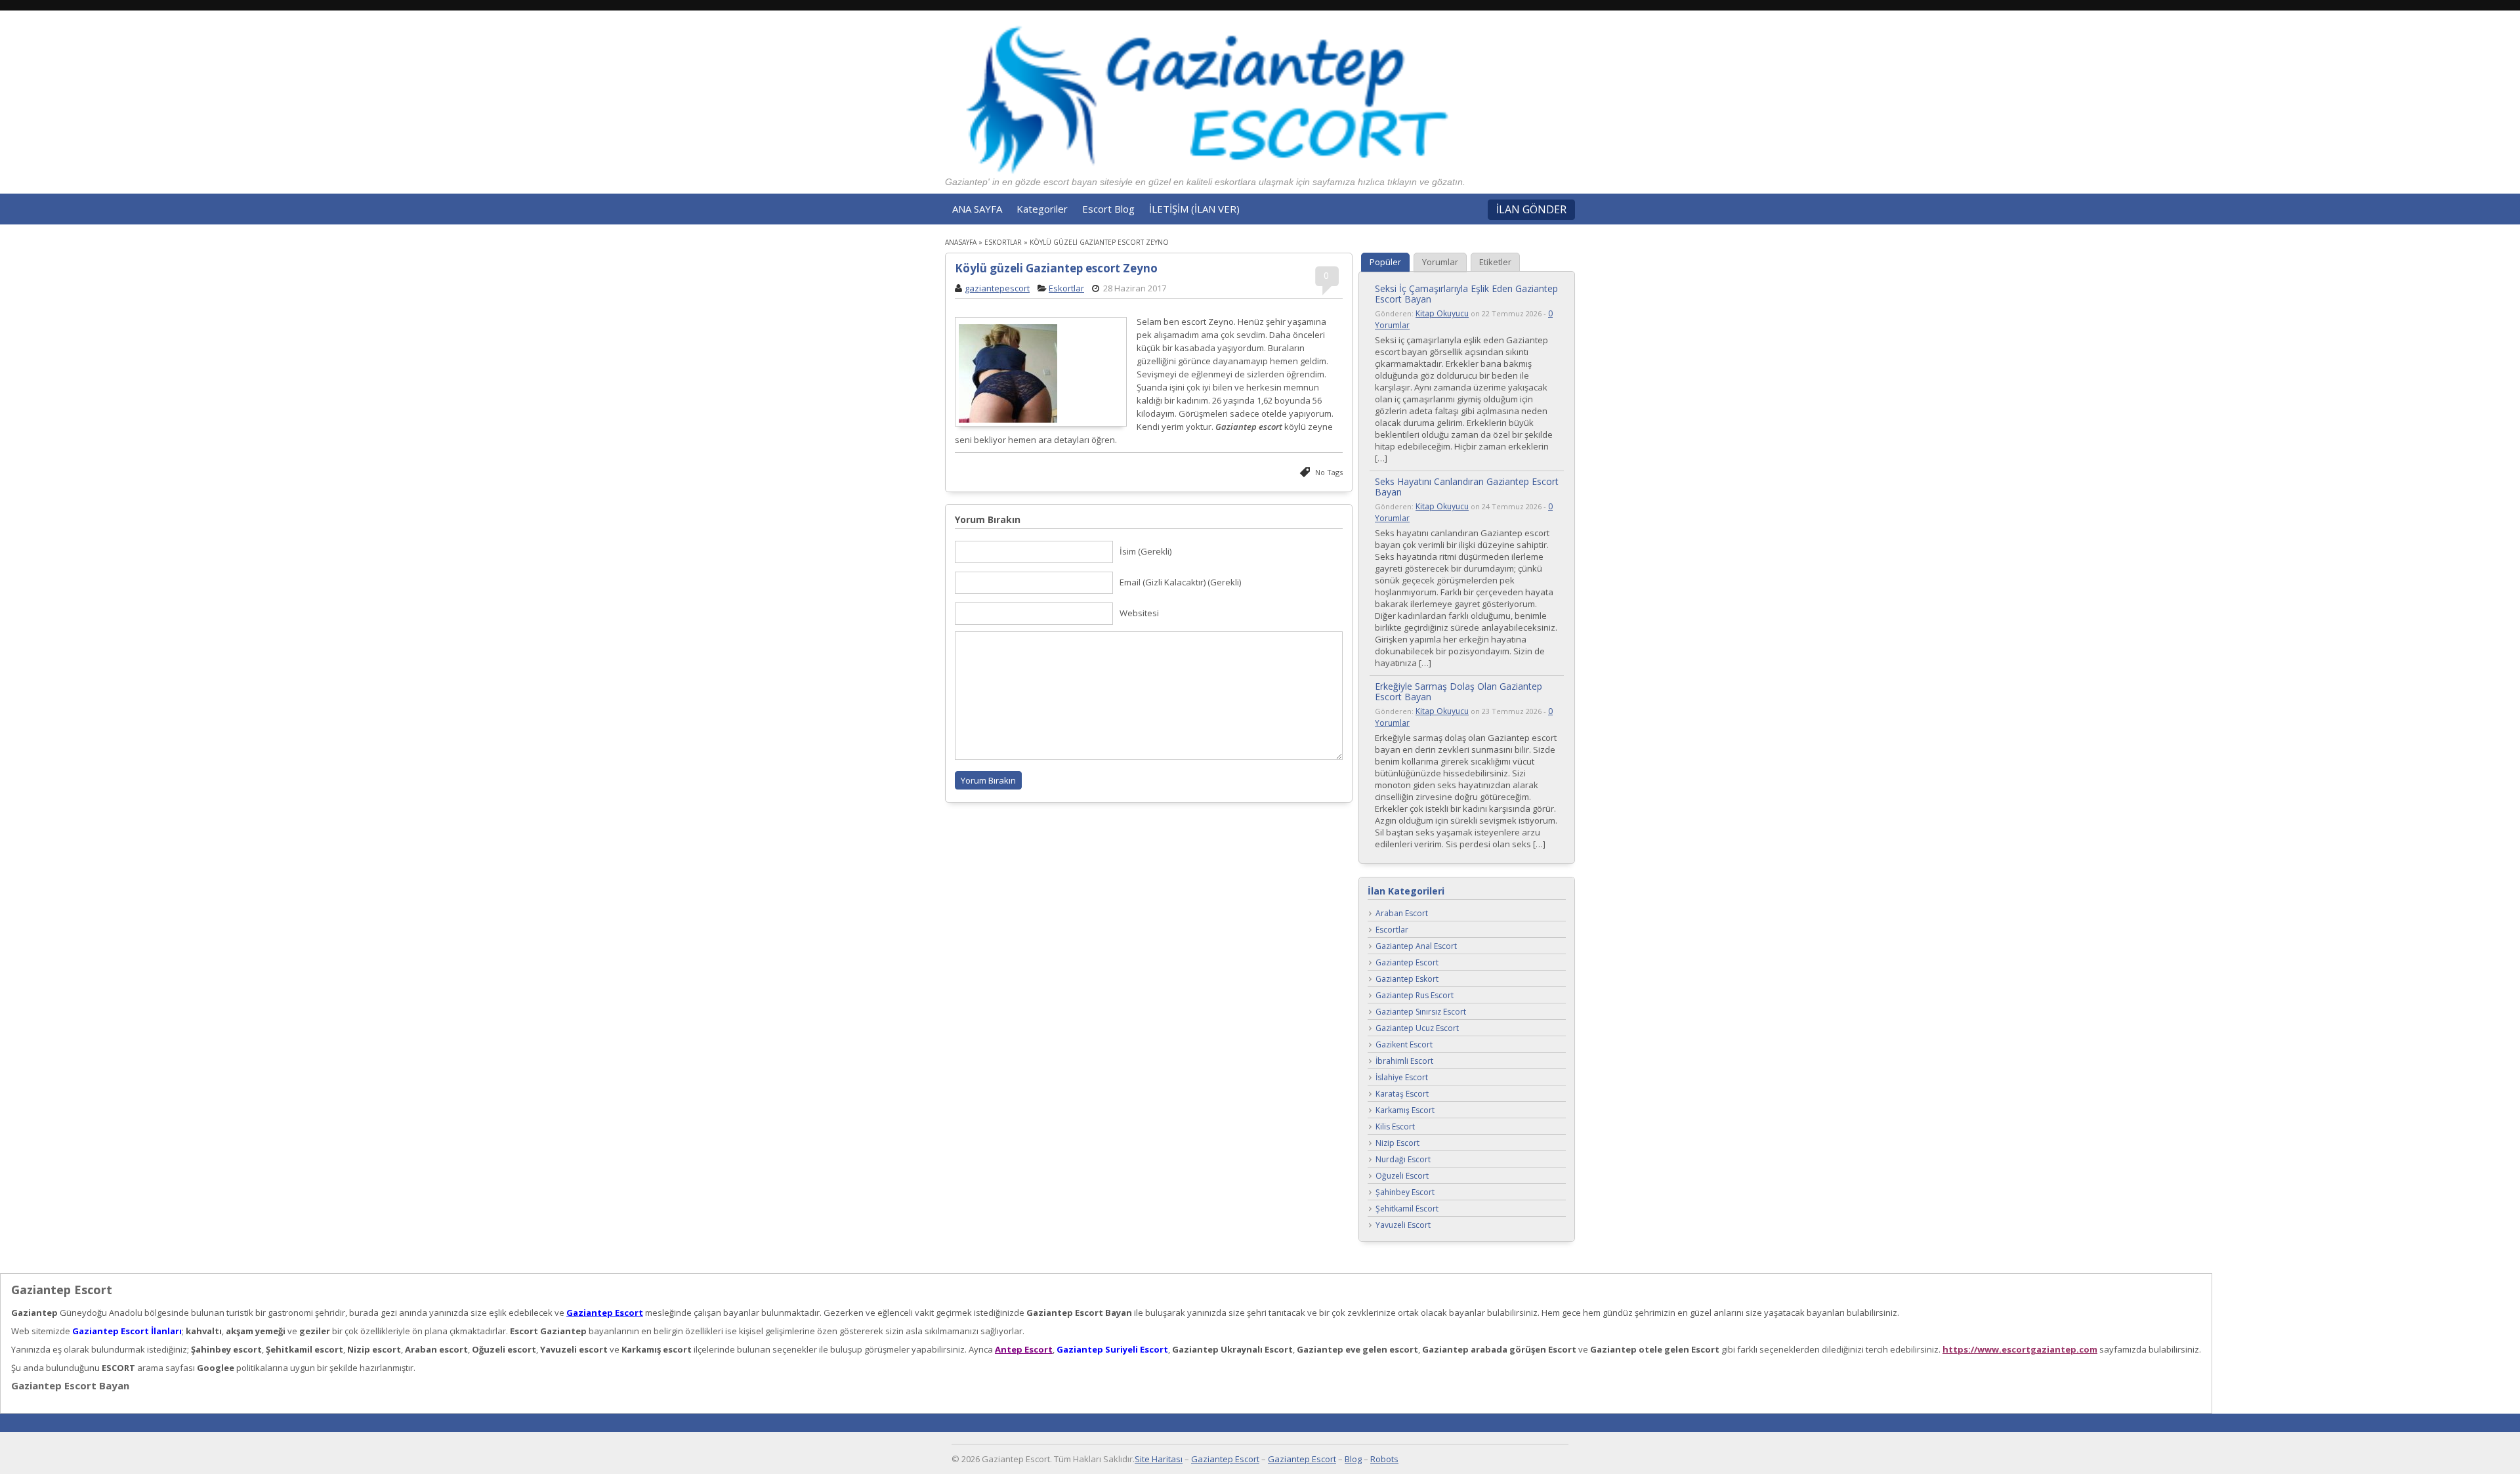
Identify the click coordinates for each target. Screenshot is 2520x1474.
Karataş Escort (1402, 1094)
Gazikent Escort (1404, 1045)
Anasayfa (961, 242)
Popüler (1385, 262)
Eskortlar (1003, 242)
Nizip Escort (1397, 1144)
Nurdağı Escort (1403, 1160)
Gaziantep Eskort (1407, 979)
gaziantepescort (997, 288)
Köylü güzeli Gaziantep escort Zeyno (1056, 268)
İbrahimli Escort (1404, 1062)
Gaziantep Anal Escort (1416, 947)
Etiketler (1495, 262)
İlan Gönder (1531, 209)
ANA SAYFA (977, 209)
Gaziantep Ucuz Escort (1417, 1029)
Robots (1384, 1459)
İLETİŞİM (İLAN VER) (1194, 209)
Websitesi (1139, 613)
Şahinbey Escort (1405, 1193)
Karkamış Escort (1405, 1111)
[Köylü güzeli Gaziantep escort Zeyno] (1041, 373)
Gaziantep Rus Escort (1415, 996)
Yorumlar (1440, 262)
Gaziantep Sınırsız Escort (1421, 1012)
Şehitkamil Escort (1407, 1209)
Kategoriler (1042, 209)
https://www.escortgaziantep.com (2020, 1349)
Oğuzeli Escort (1402, 1176)
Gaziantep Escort (1407, 963)
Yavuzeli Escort (1403, 1226)
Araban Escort (1402, 914)
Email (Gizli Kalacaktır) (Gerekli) (1180, 582)
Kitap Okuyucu (1442, 313)
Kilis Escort (1395, 1127)
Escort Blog (1108, 209)
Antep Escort (1024, 1349)
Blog (1353, 1459)
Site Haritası (1159, 1459)
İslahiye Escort (1402, 1078)
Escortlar (1392, 930)
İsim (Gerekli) (1145, 551)
